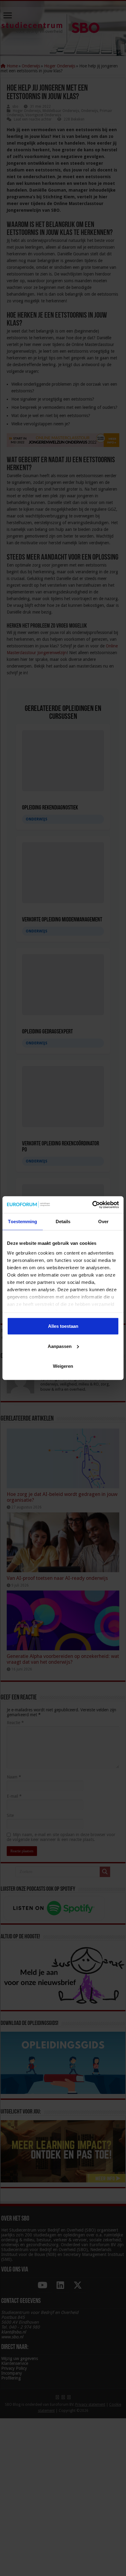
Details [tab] (63, 1221)
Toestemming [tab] (22, 1221)
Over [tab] (103, 1221)
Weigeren (63, 1366)
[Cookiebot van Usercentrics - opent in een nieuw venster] (92, 1205)
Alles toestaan (63, 1326)
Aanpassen (60, 1346)
